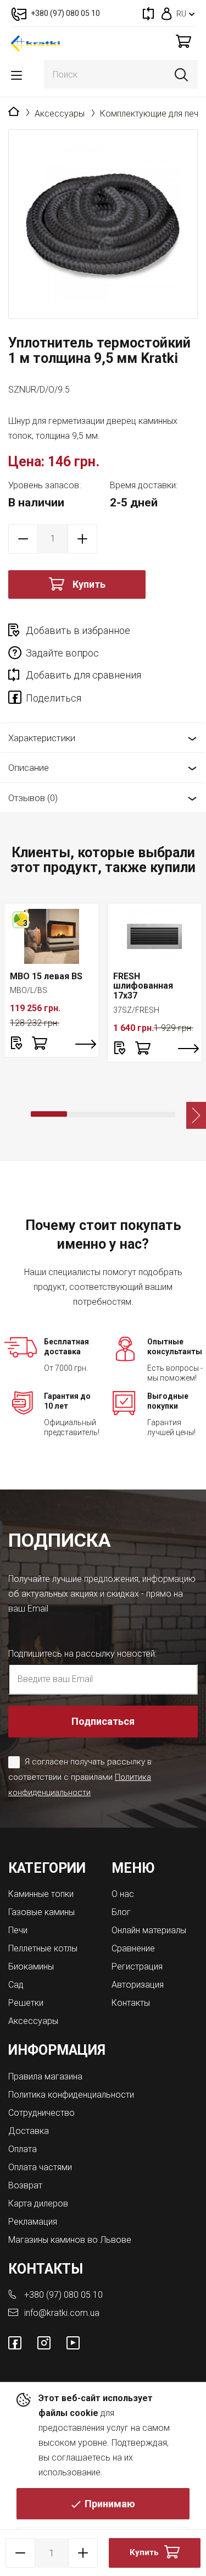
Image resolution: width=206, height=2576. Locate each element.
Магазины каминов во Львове (70, 2240)
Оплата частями (40, 2167)
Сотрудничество (41, 2113)
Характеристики (42, 738)
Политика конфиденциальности (71, 2095)
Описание (29, 768)
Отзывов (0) (33, 798)
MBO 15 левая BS (46, 976)
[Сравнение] (148, 13)
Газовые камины (41, 1912)
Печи (18, 1930)
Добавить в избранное (78, 630)
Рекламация (33, 2222)
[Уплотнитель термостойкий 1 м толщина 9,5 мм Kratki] (103, 224)
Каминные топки (41, 1894)
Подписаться (103, 1721)
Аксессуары (60, 114)
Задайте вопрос (62, 653)
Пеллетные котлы (43, 1948)
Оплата (23, 2149)
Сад (16, 1985)
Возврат (25, 2185)
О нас (123, 1894)
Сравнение (133, 1948)
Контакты (131, 2003)
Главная (14, 112)
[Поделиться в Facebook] (17, 699)
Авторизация (138, 1985)
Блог (121, 1912)
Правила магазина (45, 2076)
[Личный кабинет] (167, 13)
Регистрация (137, 1967)
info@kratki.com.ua (62, 2313)
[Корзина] (183, 41)
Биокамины (31, 1967)
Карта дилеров (38, 2203)
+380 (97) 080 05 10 (63, 2295)
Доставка (29, 2131)
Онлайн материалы (149, 1930)
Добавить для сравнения (83, 675)
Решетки (26, 2003)
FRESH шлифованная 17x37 (143, 986)
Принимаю (110, 2504)
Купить (89, 584)
